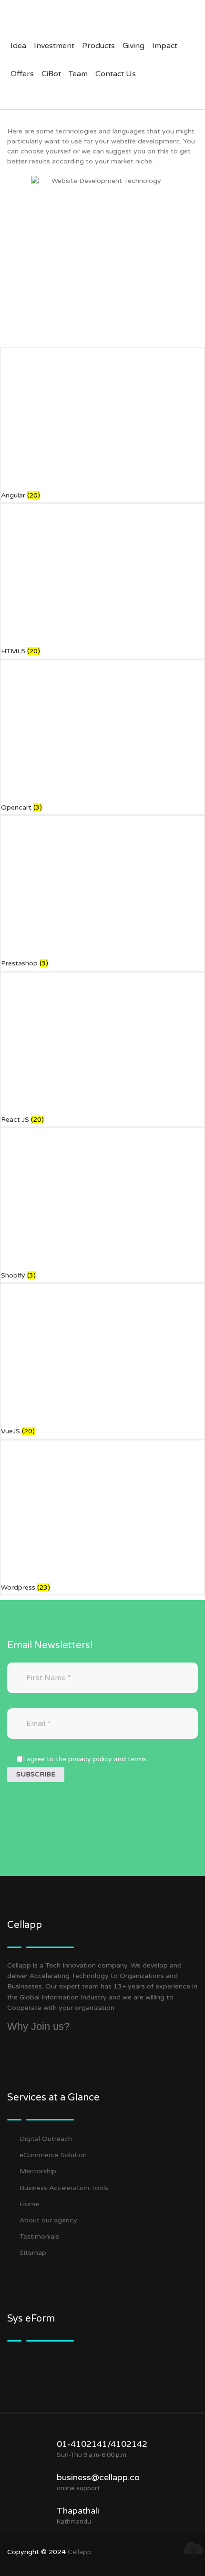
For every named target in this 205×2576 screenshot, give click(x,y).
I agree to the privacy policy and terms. (85, 1759)
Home (29, 2204)
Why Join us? (38, 2026)
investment (54, 46)
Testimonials (39, 2236)
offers (22, 74)
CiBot (51, 74)
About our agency (48, 2220)
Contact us (116, 74)
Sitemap (33, 2253)
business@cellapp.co (98, 2477)
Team (78, 74)
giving (133, 46)
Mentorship (38, 2171)
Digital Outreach (46, 2139)
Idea (18, 46)
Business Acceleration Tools (64, 2188)
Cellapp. (80, 2552)
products (98, 46)
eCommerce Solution (53, 2155)
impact (165, 46)
